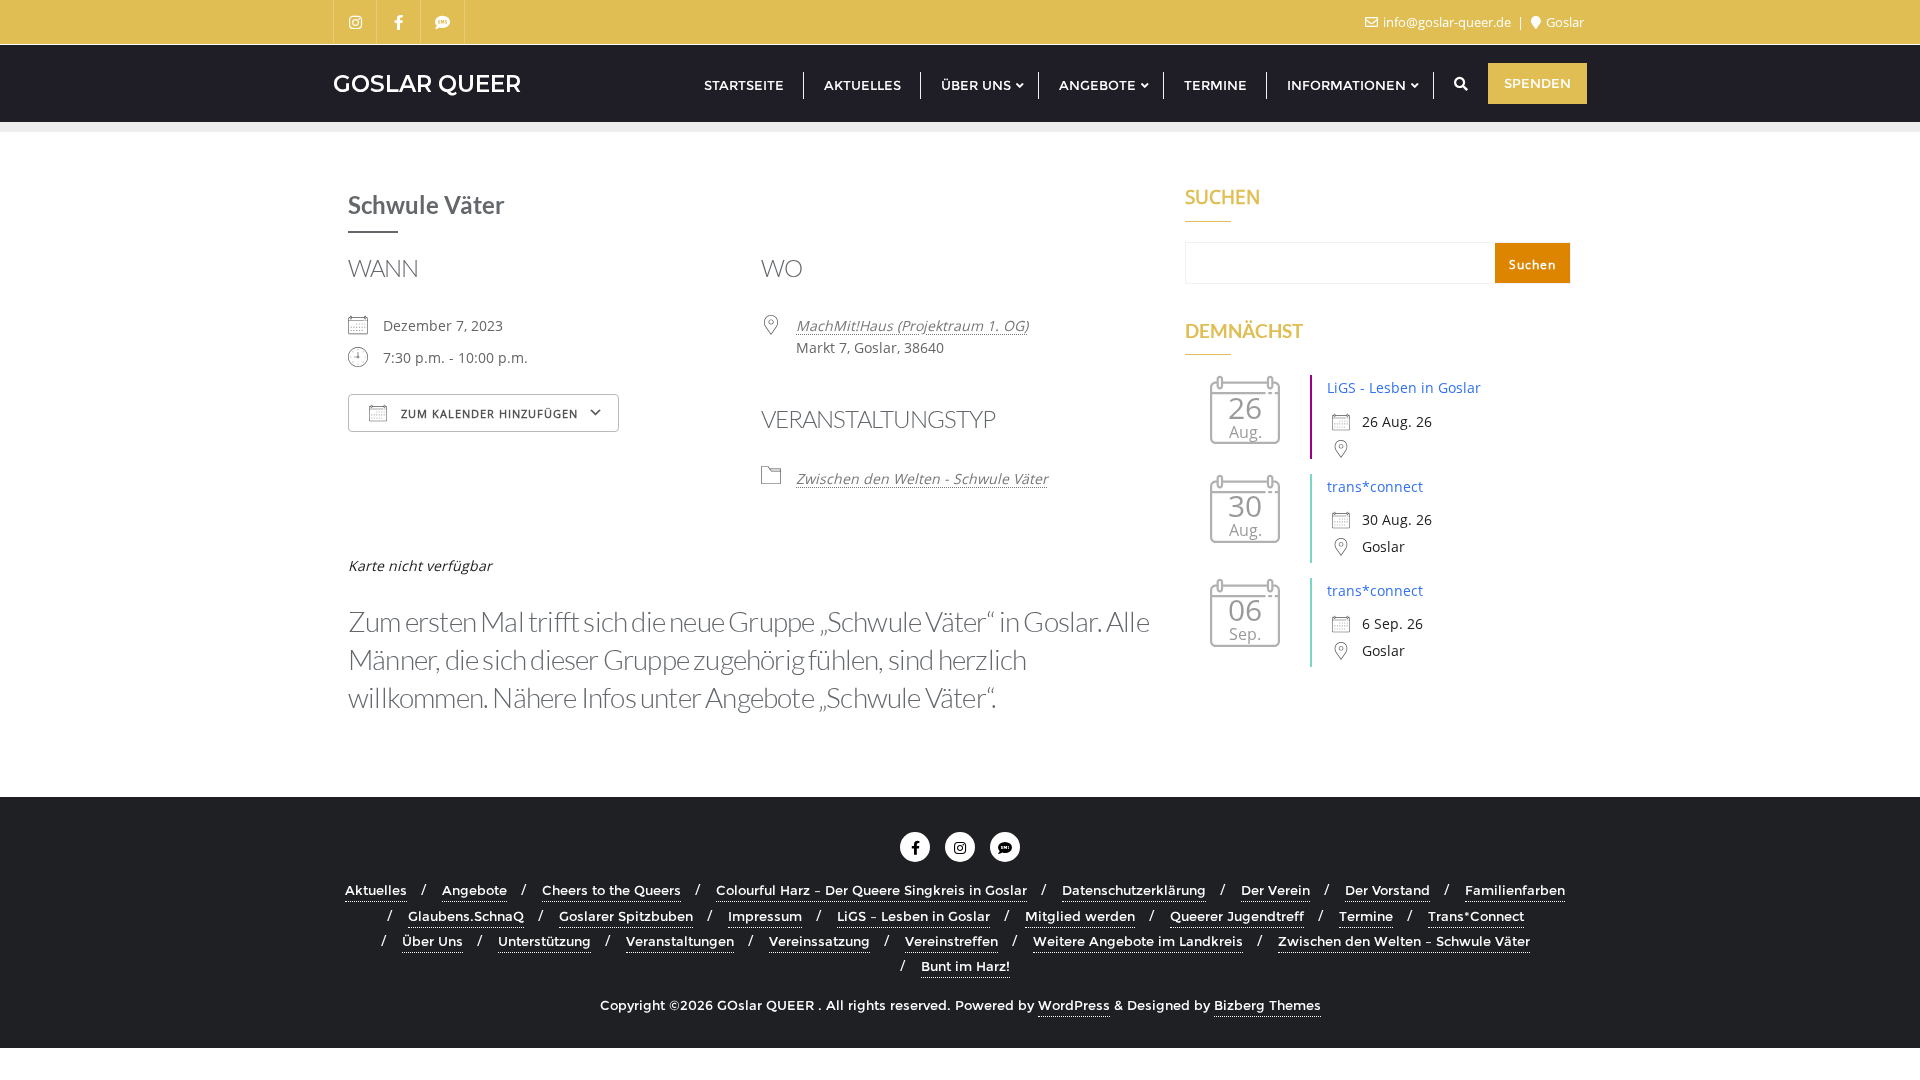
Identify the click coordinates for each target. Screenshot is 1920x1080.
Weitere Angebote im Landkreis (1138, 941)
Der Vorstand (1387, 890)
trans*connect (1375, 486)
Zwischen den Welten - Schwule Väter (922, 478)
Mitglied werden (1080, 916)
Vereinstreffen (951, 941)
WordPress (1074, 1005)
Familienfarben (1515, 890)
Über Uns (432, 941)
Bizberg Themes (1267, 1005)
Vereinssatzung (819, 941)
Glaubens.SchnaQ (466, 916)
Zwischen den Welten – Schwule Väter (1404, 941)
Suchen (1222, 199)
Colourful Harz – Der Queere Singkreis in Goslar (871, 890)
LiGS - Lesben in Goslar (1404, 387)
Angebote (474, 890)
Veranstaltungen (680, 941)
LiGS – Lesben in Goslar (913, 916)
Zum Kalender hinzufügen (487, 413)
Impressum (765, 916)
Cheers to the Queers (611, 890)
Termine (1366, 916)
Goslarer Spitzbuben (626, 916)
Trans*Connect (1476, 916)
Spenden (1537, 83)
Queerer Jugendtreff (1237, 916)
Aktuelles (376, 890)
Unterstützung (544, 941)
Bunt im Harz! (965, 966)
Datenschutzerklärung (1134, 890)
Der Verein (1275, 890)
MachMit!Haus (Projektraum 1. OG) (912, 325)
